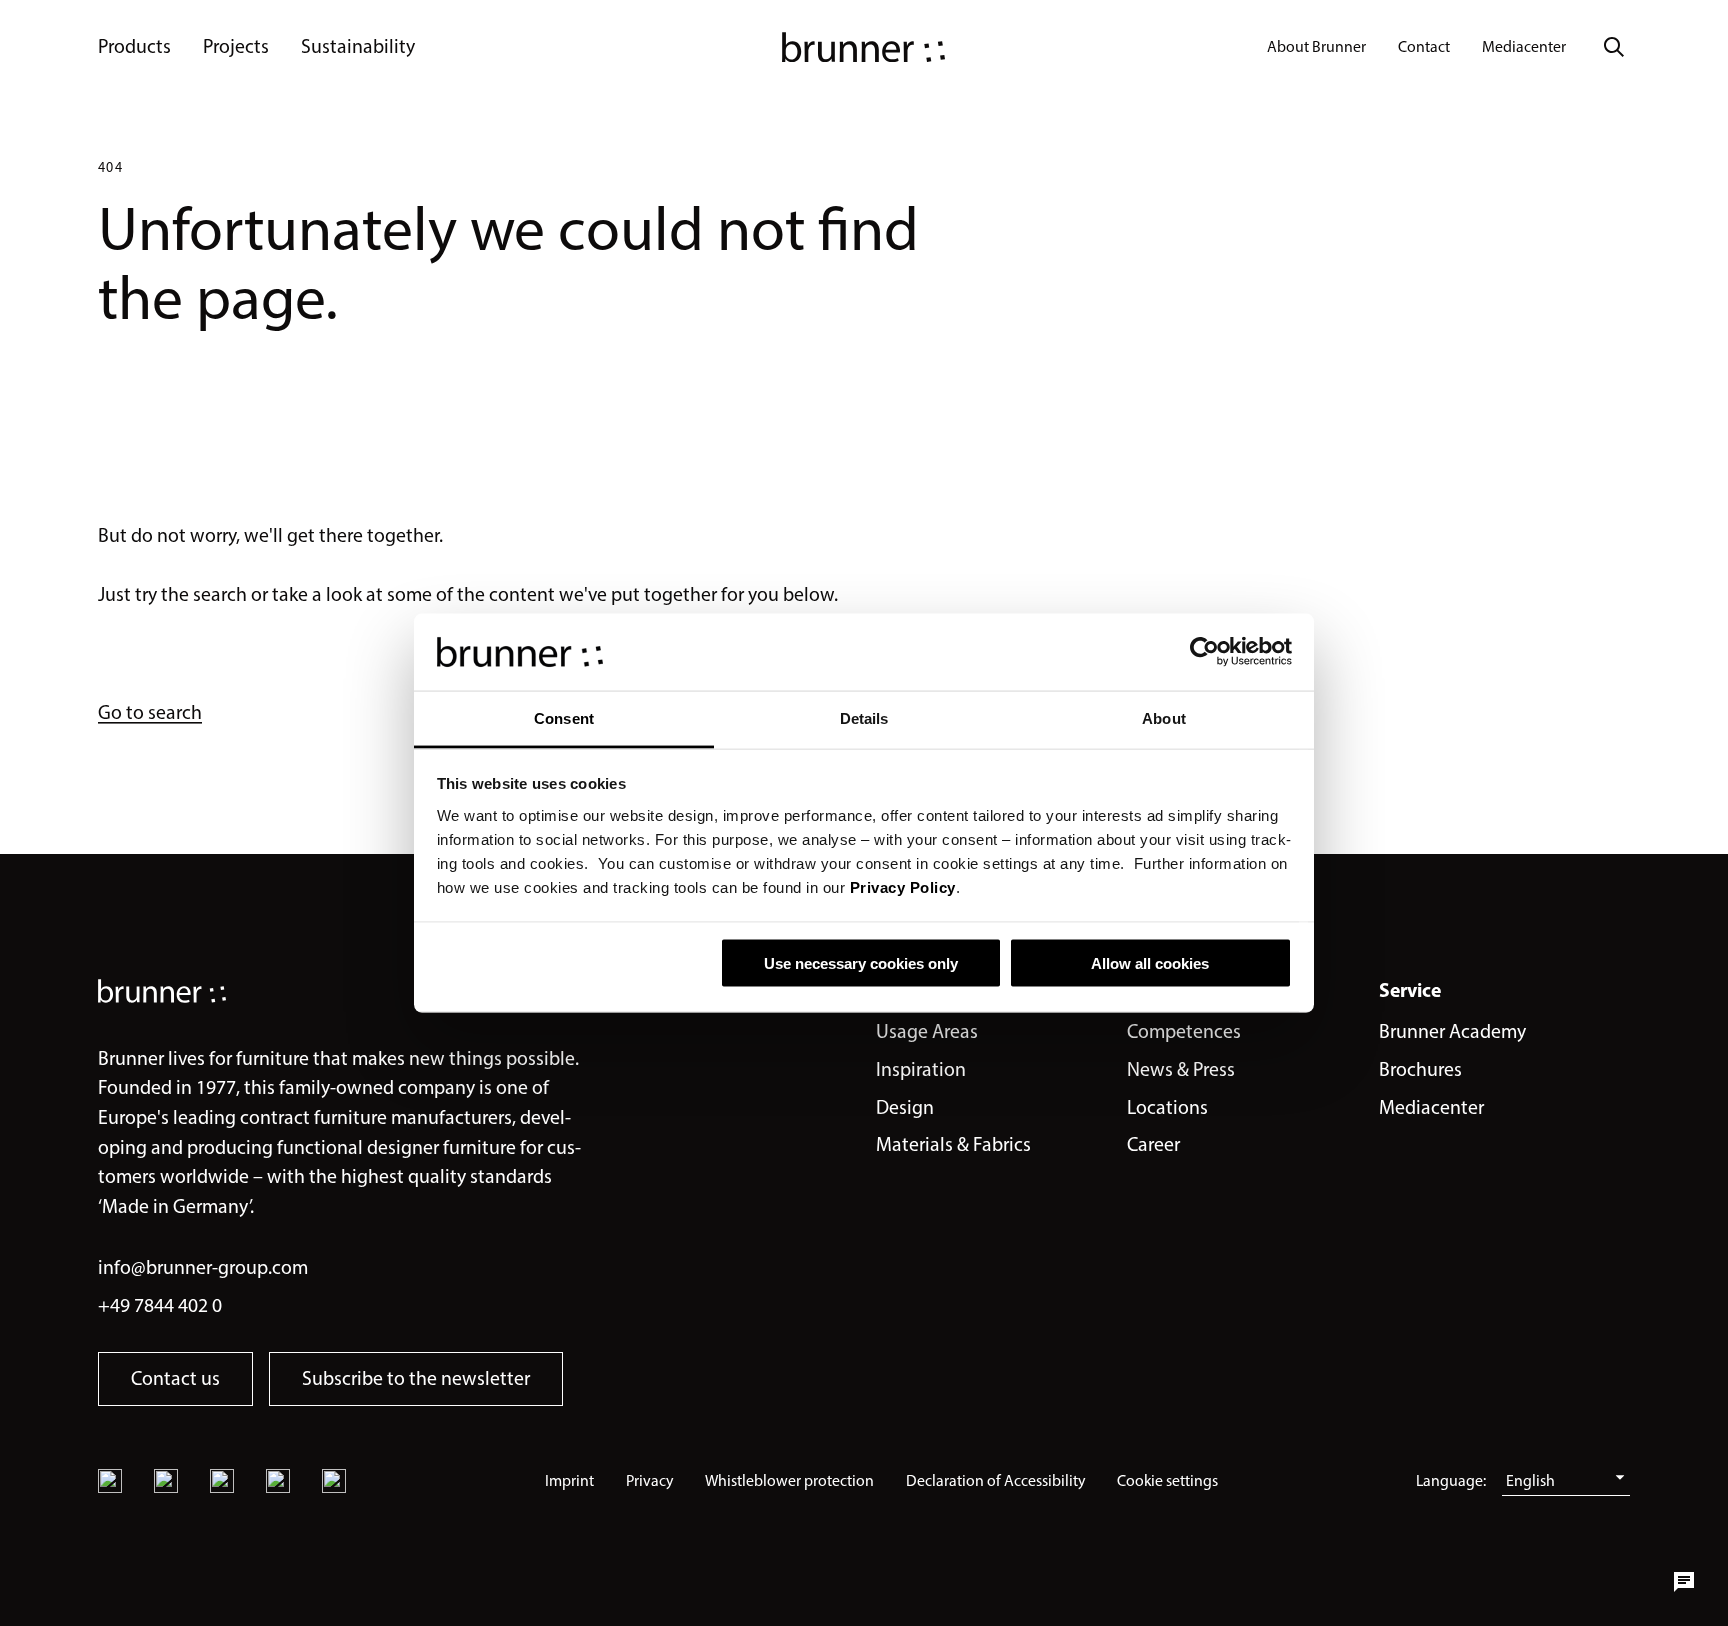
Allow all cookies (1150, 963)
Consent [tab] (564, 717)
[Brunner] (863, 47)
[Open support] (1684, 1582)
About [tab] (1164, 717)
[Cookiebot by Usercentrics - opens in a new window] (1204, 652)
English (1530, 1480)
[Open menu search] (1614, 47)
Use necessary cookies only (861, 963)
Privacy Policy (903, 886)
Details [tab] (864, 717)
